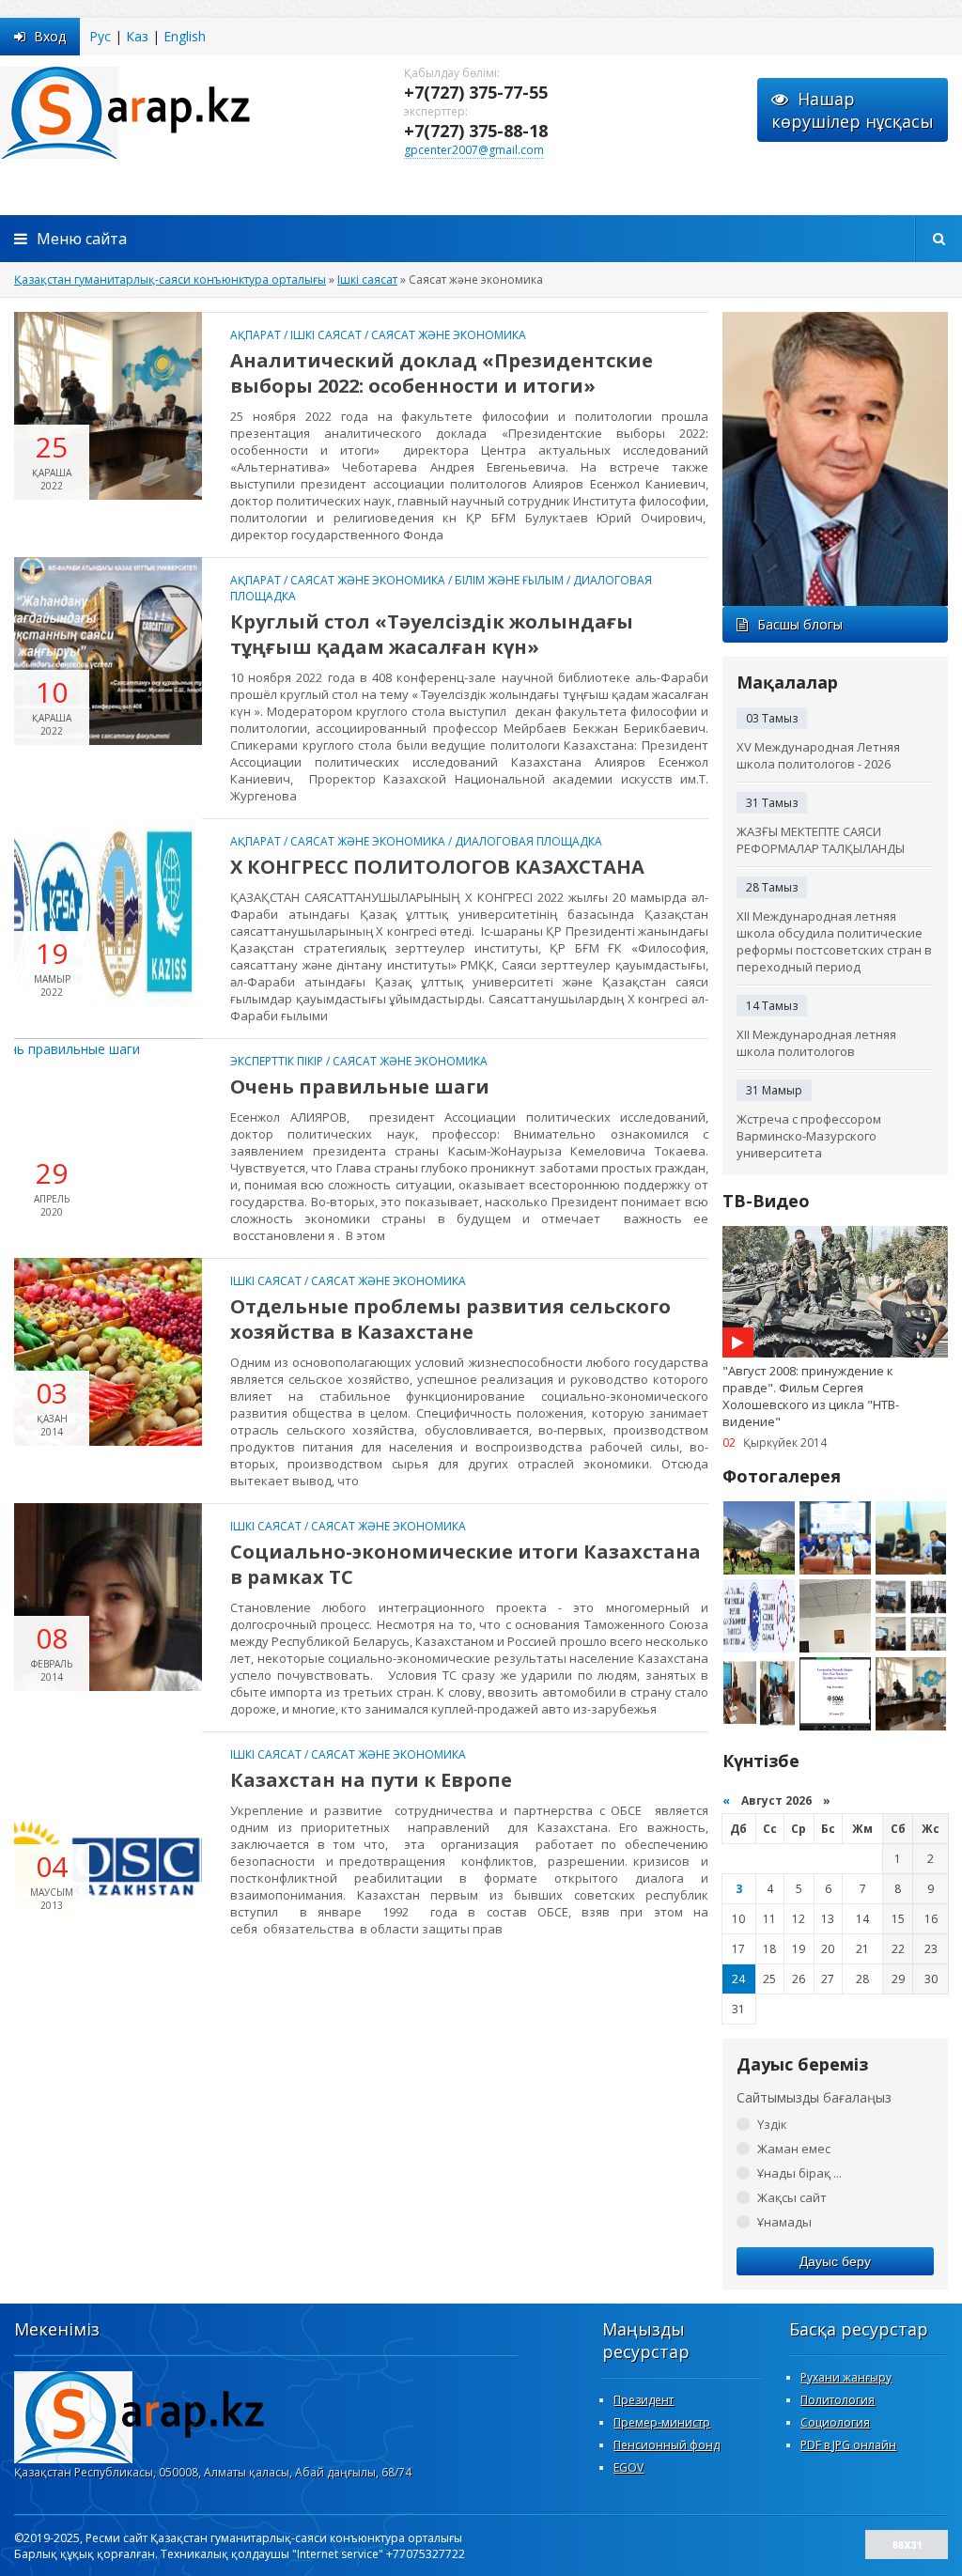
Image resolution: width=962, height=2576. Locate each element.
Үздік (772, 2124)
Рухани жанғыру (846, 2377)
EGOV (628, 2467)
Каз (137, 36)
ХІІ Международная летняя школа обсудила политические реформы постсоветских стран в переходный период (834, 941)
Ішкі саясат (326, 335)
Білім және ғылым (509, 580)
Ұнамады (784, 2222)
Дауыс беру (835, 2261)
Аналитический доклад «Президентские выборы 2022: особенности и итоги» (442, 373)
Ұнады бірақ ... (799, 2173)
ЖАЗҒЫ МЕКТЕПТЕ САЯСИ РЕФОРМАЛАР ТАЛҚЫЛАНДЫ (821, 840)
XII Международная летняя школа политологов (816, 1043)
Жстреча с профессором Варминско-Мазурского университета (809, 1136)
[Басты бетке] (188, 112)
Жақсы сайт (792, 2197)
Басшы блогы (800, 624)
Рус (100, 36)
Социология (835, 2422)
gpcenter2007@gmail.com (474, 150)
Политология (838, 2400)
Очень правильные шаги (360, 1086)
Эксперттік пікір (277, 1061)
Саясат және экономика (449, 335)
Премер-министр (662, 2422)
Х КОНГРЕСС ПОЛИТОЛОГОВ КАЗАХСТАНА (437, 867)
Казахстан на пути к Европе (371, 1780)
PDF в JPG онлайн (848, 2445)
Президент (644, 2400)
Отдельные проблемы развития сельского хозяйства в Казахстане (450, 1319)
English (185, 36)
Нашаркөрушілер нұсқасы (853, 110)
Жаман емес (794, 2149)
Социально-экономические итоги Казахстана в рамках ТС (465, 1564)
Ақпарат (256, 335)
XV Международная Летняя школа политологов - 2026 (818, 755)
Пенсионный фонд (667, 2445)
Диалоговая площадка (528, 841)
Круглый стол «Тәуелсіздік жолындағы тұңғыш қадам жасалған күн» (432, 634)
